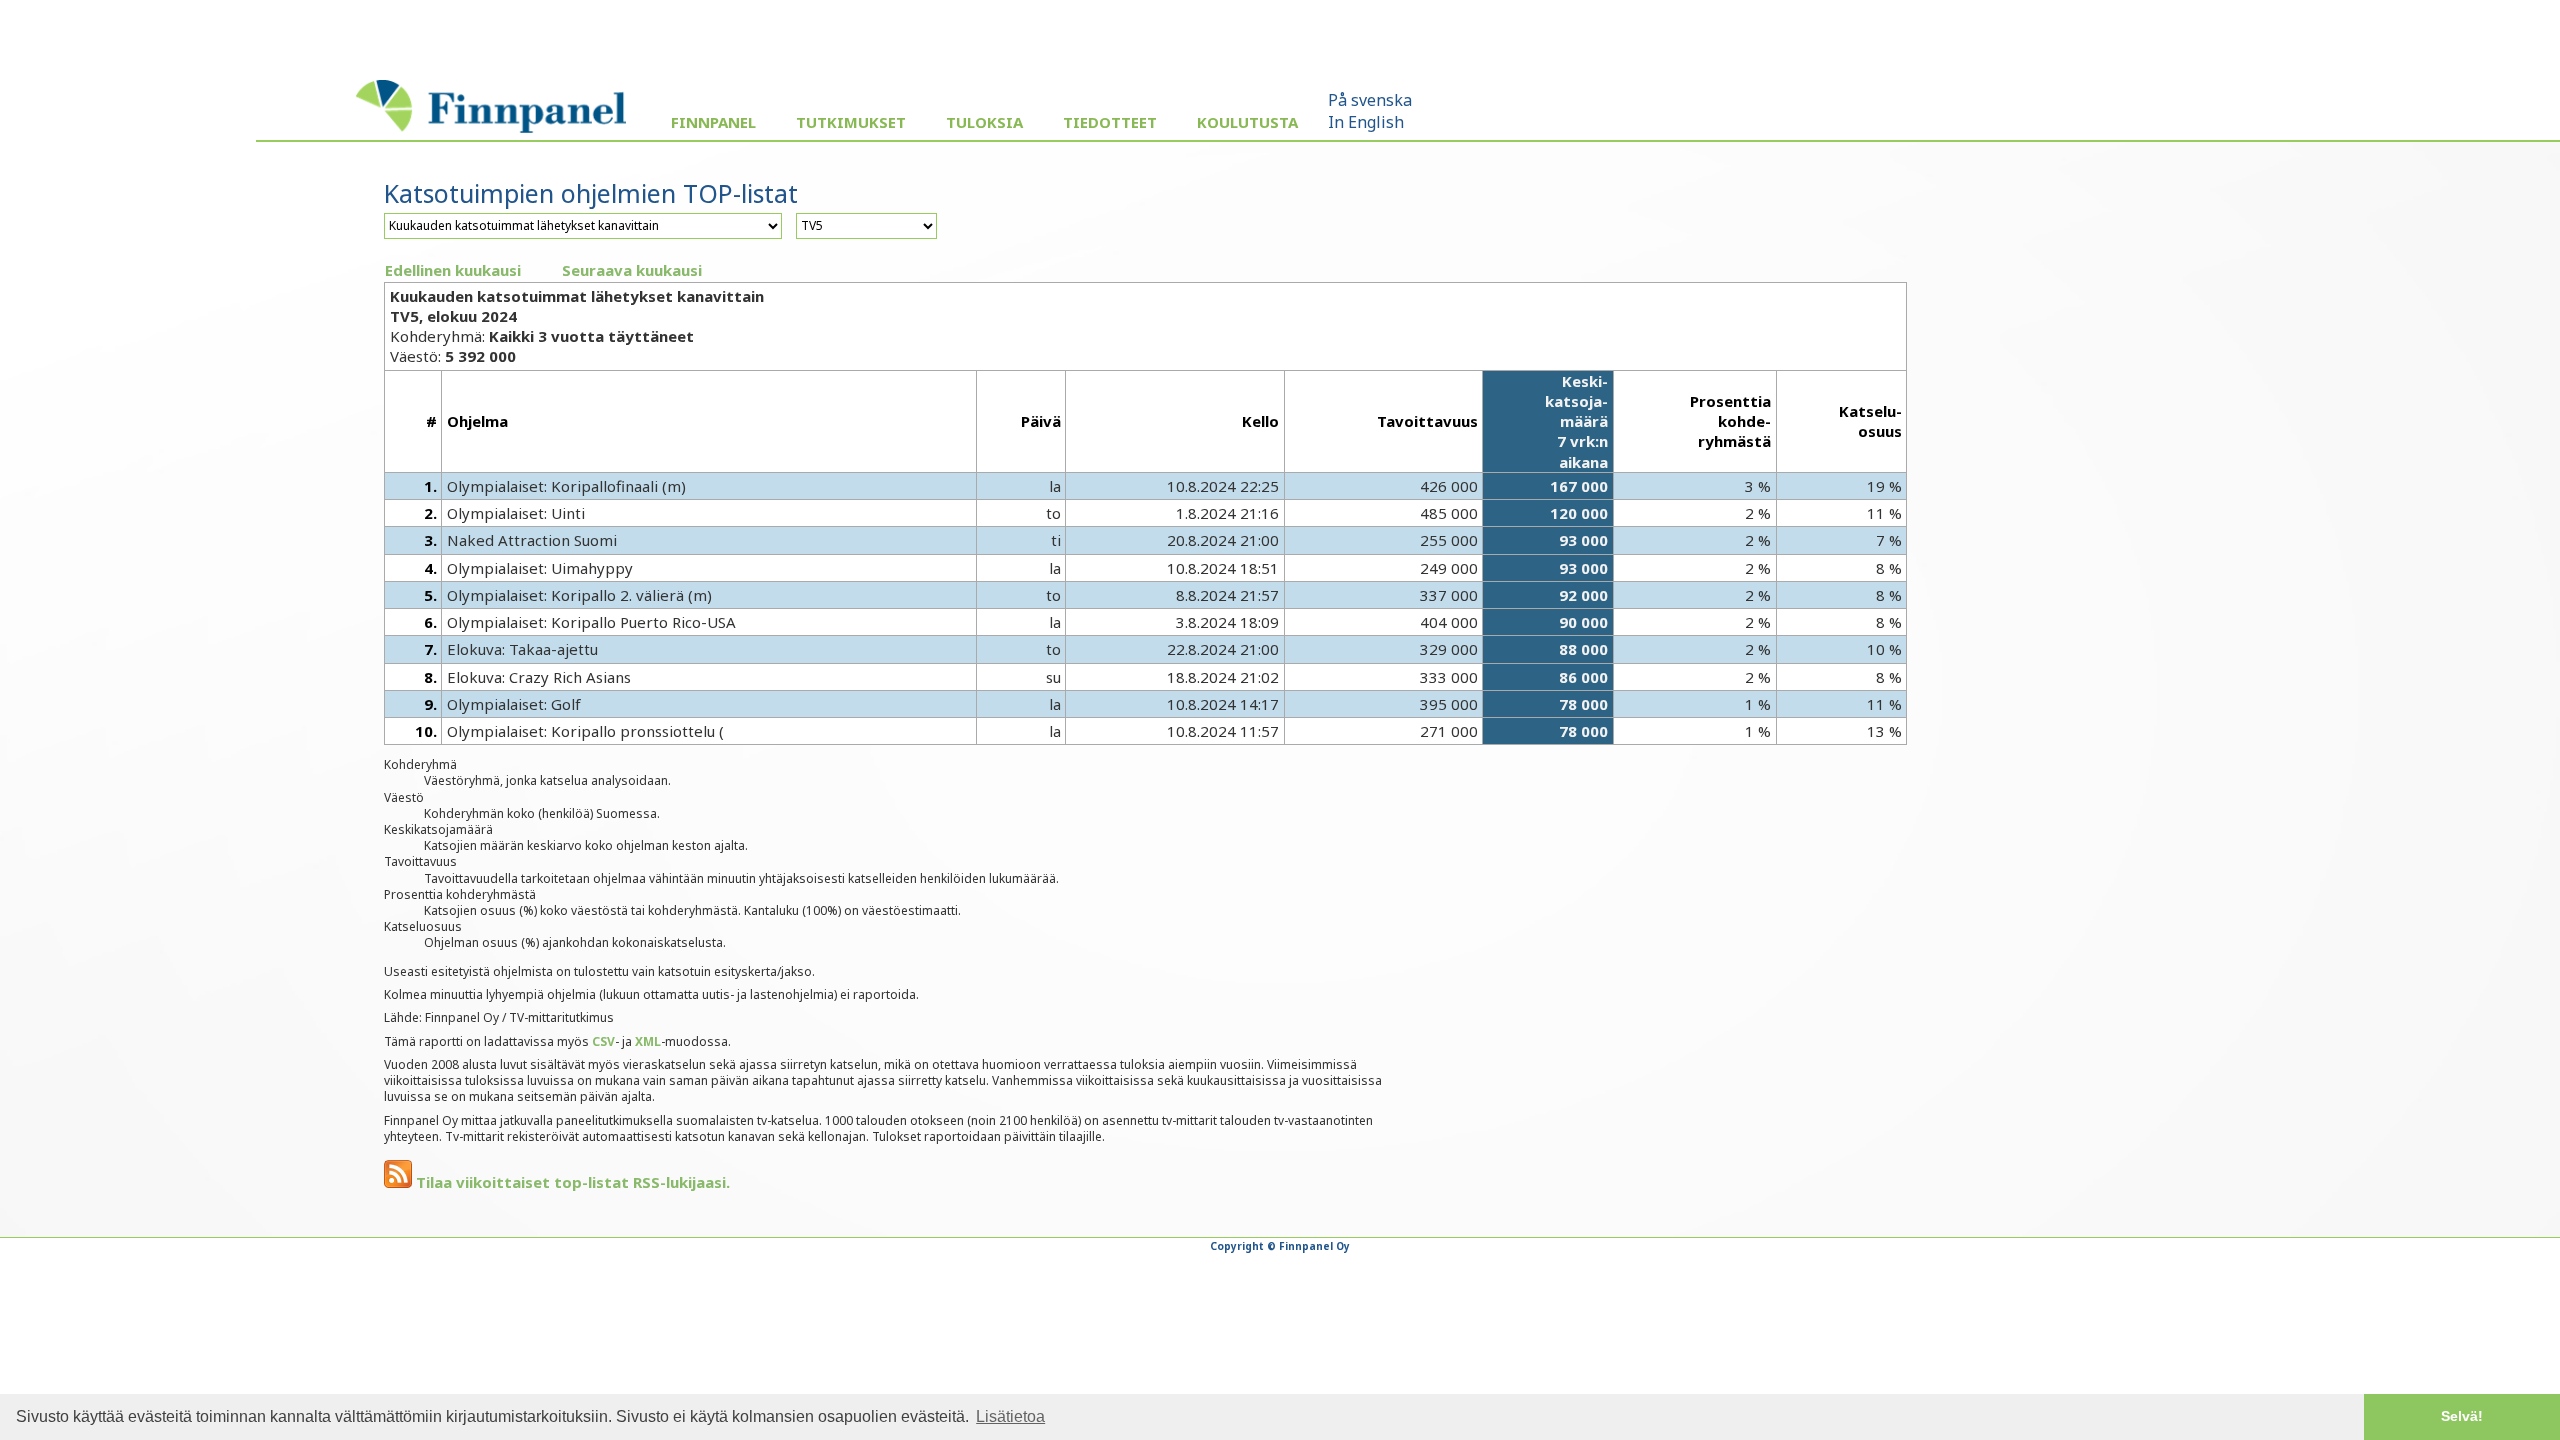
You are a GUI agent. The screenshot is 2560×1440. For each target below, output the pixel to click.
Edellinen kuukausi (453, 270)
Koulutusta (1247, 122)
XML (648, 1041)
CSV (603, 1041)
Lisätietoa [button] (1010, 1416)
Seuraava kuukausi (632, 270)
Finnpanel (713, 122)
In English (1366, 122)
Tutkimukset (851, 122)
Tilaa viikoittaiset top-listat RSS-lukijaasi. (571, 1182)
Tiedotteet (1110, 122)
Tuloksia (984, 122)
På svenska (1370, 100)
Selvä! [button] (2462, 1416)
